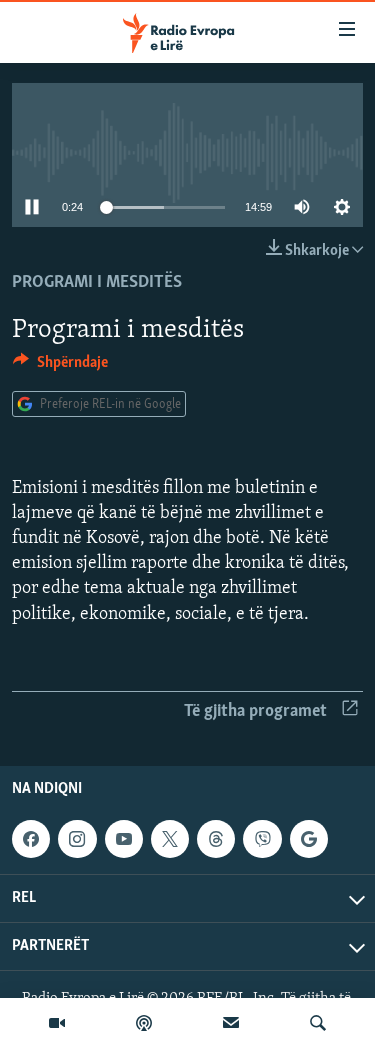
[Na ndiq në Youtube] (124, 839)
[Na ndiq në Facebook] (31, 839)
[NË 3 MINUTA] (231, 1023)
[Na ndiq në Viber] (262, 839)
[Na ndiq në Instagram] (77, 839)
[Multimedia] (57, 1023)
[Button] (60, 367)
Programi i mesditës (97, 283)
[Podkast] (144, 1023)
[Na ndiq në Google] (309, 839)
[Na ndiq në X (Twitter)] (170, 839)
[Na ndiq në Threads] (216, 839)
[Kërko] (318, 1023)
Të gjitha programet (255, 712)
